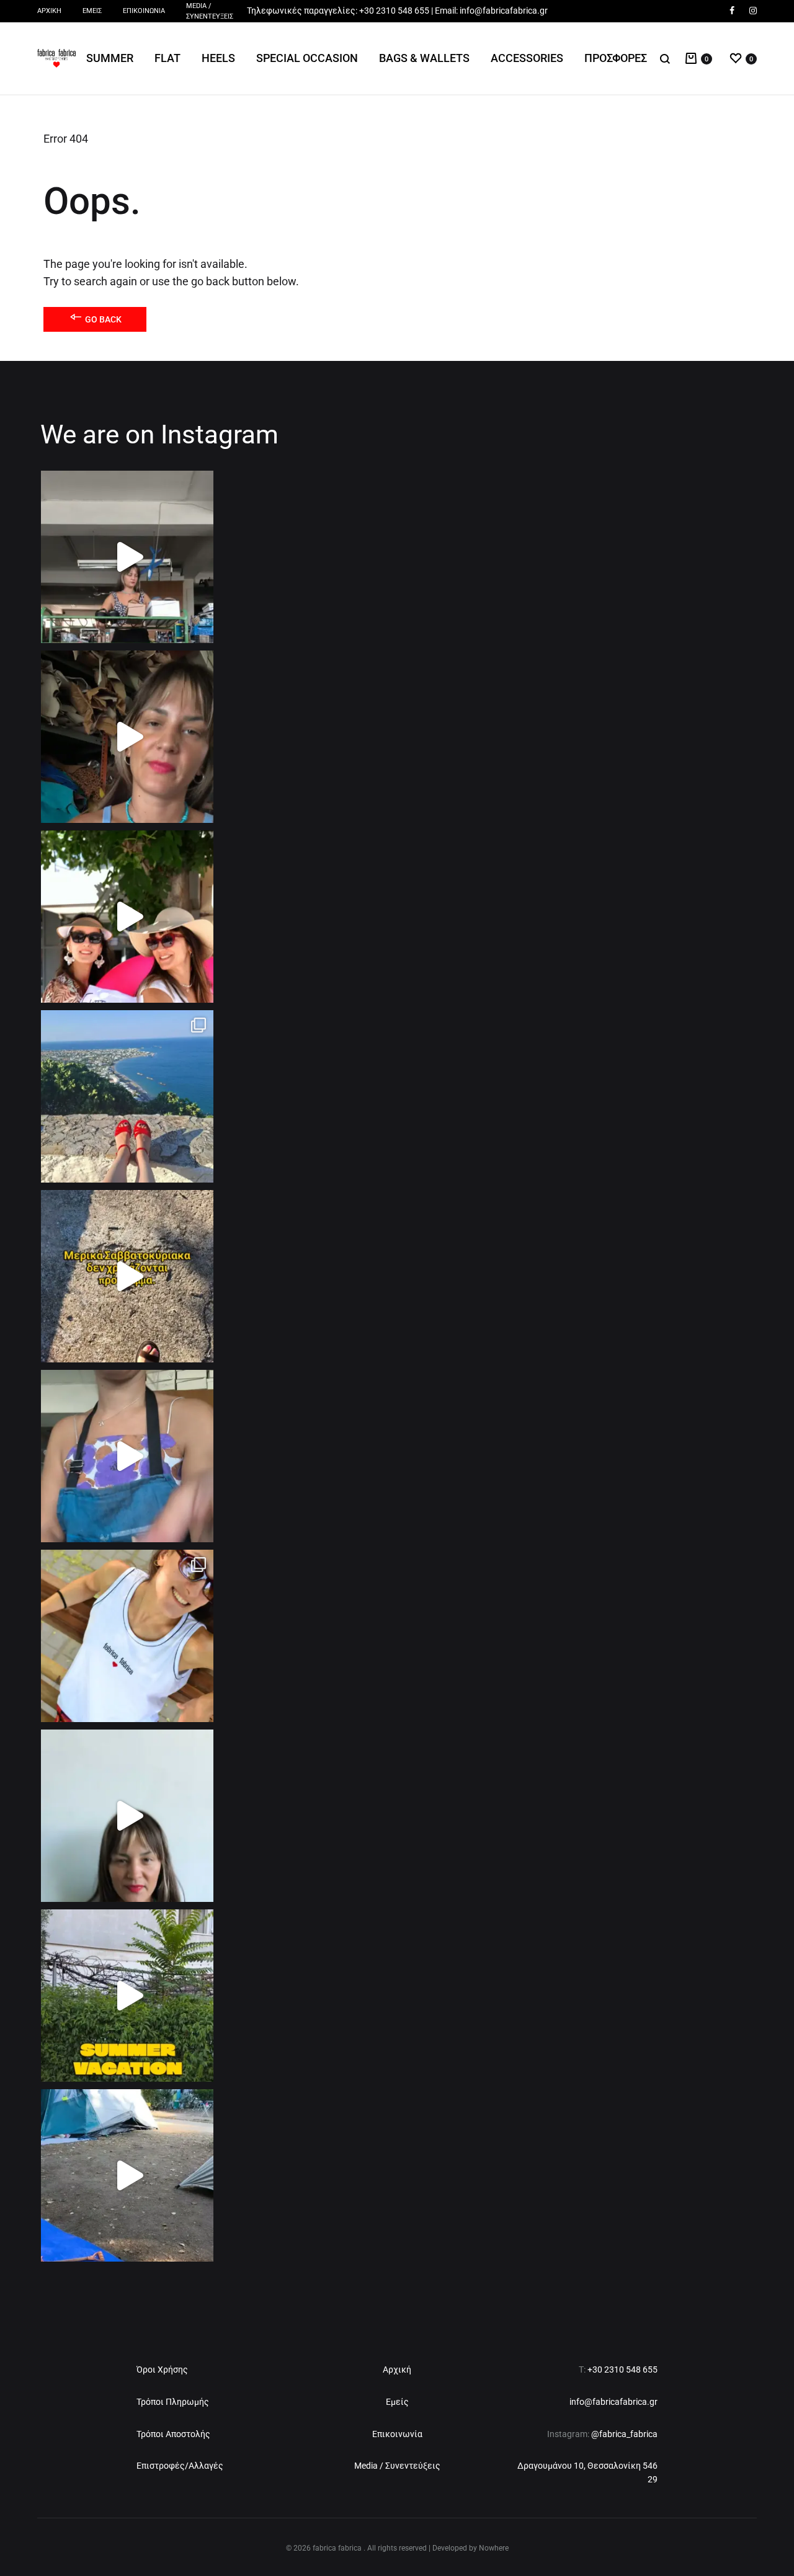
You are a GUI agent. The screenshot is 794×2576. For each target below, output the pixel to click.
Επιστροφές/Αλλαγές (180, 2466)
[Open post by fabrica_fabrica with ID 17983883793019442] (127, 1636)
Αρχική (49, 11)
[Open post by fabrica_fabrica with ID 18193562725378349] (127, 917)
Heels (218, 58)
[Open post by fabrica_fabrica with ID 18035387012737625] (127, 1096)
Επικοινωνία (144, 11)
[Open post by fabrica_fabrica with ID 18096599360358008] (127, 2175)
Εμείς (92, 11)
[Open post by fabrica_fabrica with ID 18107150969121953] (127, 1276)
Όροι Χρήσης (162, 2369)
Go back (102, 319)
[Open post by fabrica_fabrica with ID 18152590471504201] (127, 1816)
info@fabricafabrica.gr (504, 11)
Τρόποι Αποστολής (173, 2434)
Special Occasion (307, 58)
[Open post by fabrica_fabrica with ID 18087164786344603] (127, 1996)
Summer (110, 58)
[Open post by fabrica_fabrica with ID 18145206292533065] (127, 737)
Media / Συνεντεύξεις (210, 11)
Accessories (527, 58)
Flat (167, 58)
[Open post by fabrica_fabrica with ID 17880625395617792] (127, 557)
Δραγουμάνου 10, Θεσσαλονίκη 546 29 (587, 2472)
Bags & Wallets (424, 58)
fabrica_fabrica (628, 2434)
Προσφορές (616, 58)
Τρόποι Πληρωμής (173, 2402)
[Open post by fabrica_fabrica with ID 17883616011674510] (127, 1456)
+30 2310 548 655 (394, 11)
